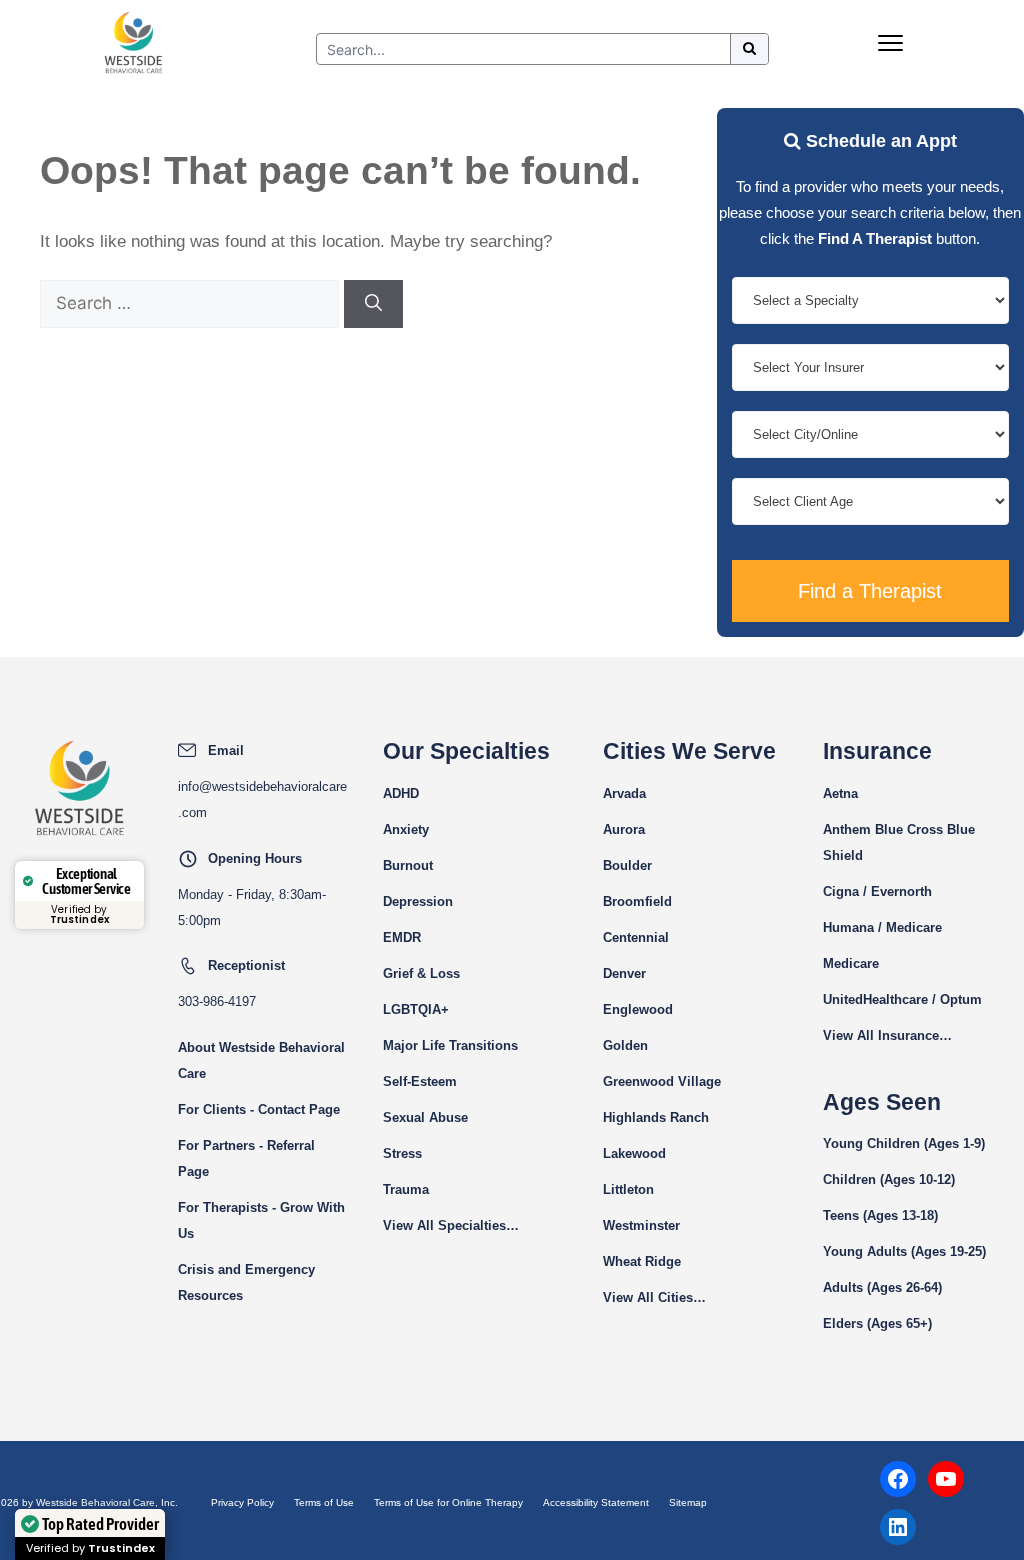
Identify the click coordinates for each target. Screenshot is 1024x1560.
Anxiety (406, 829)
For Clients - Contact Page (259, 1109)
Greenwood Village (662, 1081)
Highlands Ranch (656, 1117)
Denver (624, 973)
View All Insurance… (887, 1035)
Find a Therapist (870, 591)
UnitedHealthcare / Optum (902, 999)
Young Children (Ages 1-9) (904, 1143)
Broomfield (637, 901)
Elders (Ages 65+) (877, 1323)
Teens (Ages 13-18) (880, 1215)
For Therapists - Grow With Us (261, 1220)
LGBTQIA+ (416, 1009)
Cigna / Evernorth (877, 891)
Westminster (641, 1225)
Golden (625, 1045)
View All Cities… (654, 1297)
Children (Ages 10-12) (889, 1179)
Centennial (636, 937)
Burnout (408, 865)
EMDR (402, 937)
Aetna (840, 793)
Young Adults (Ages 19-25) (904, 1251)
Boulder (627, 865)
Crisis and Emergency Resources (246, 1282)
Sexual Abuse (425, 1117)
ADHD (401, 793)
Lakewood (634, 1153)
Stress (402, 1153)
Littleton (628, 1189)
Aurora (624, 829)
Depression (418, 901)
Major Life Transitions (450, 1045)
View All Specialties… (451, 1225)
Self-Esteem (420, 1081)
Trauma (406, 1189)
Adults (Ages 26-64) (882, 1287)
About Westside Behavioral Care (261, 1060)
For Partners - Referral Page (246, 1158)
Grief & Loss (421, 973)
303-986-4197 (217, 1001)
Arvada (624, 793)
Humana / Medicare (882, 927)
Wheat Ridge (642, 1261)
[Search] (373, 304)
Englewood (638, 1009)
